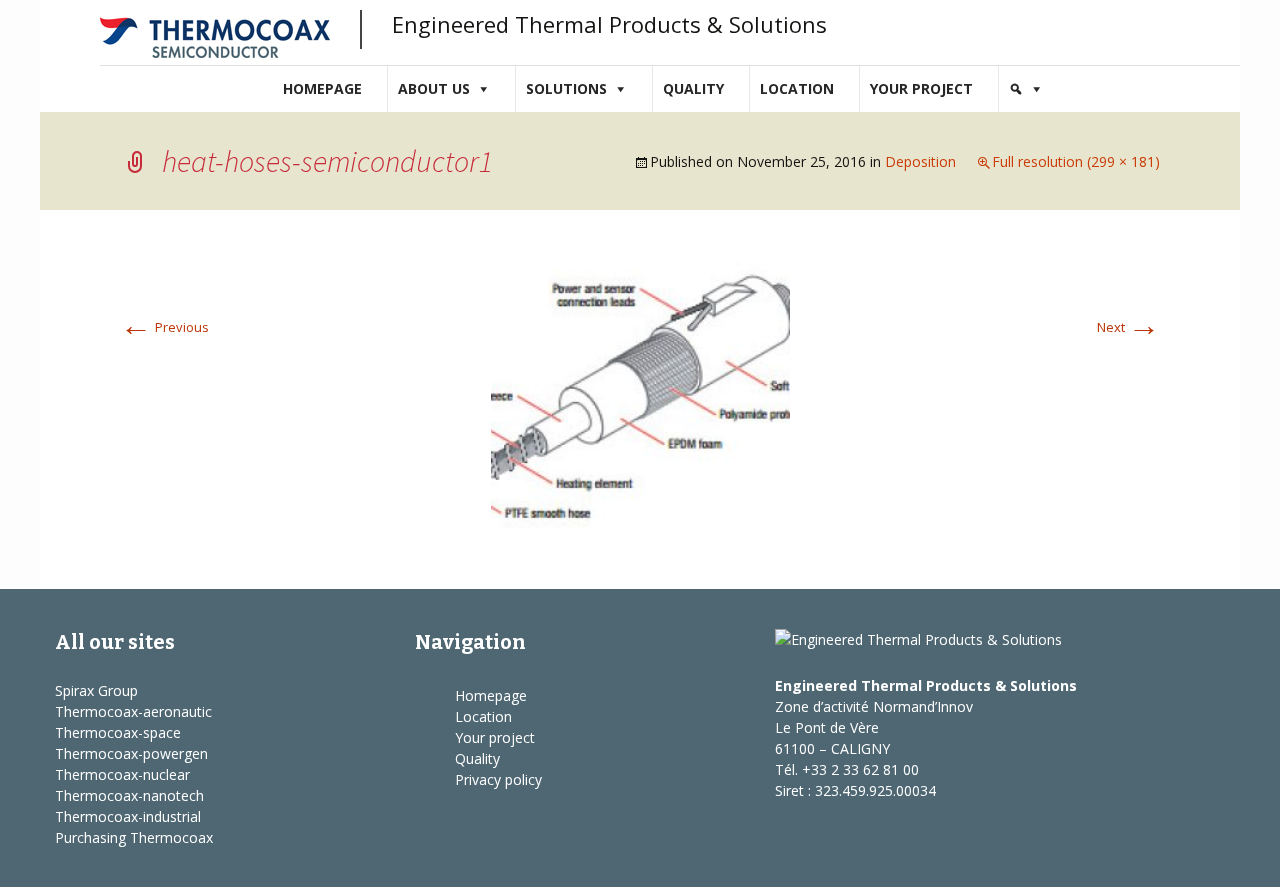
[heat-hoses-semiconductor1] (640, 398)
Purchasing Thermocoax (134, 837)
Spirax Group (96, 690)
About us (434, 88)
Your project (921, 88)
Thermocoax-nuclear (122, 774)
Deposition (920, 161)
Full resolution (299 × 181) (1076, 161)
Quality (693, 88)
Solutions (566, 88)
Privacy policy (498, 779)
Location (797, 88)
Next (1128, 327)
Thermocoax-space (118, 732)
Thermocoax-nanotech (129, 795)
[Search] (1026, 89)
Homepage (322, 88)
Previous (164, 327)
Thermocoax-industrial (128, 816)
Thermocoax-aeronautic (133, 711)
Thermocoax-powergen (131, 753)
